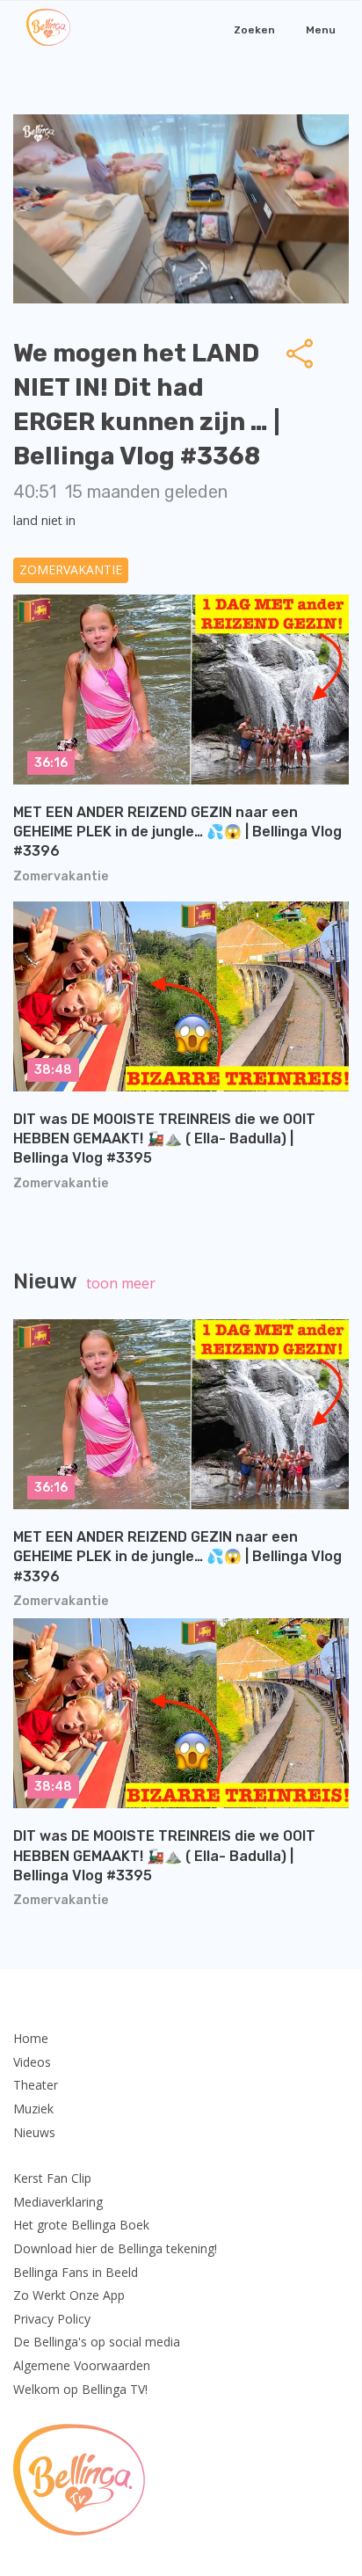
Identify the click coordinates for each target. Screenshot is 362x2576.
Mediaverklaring (58, 2202)
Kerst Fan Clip (52, 2178)
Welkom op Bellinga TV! (80, 2389)
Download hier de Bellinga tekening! (115, 2248)
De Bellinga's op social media (97, 2342)
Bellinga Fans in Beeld (76, 2272)
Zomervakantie (71, 569)
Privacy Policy (52, 2319)
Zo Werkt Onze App (69, 2295)
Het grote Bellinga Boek (81, 2225)
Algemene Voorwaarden (82, 2365)
